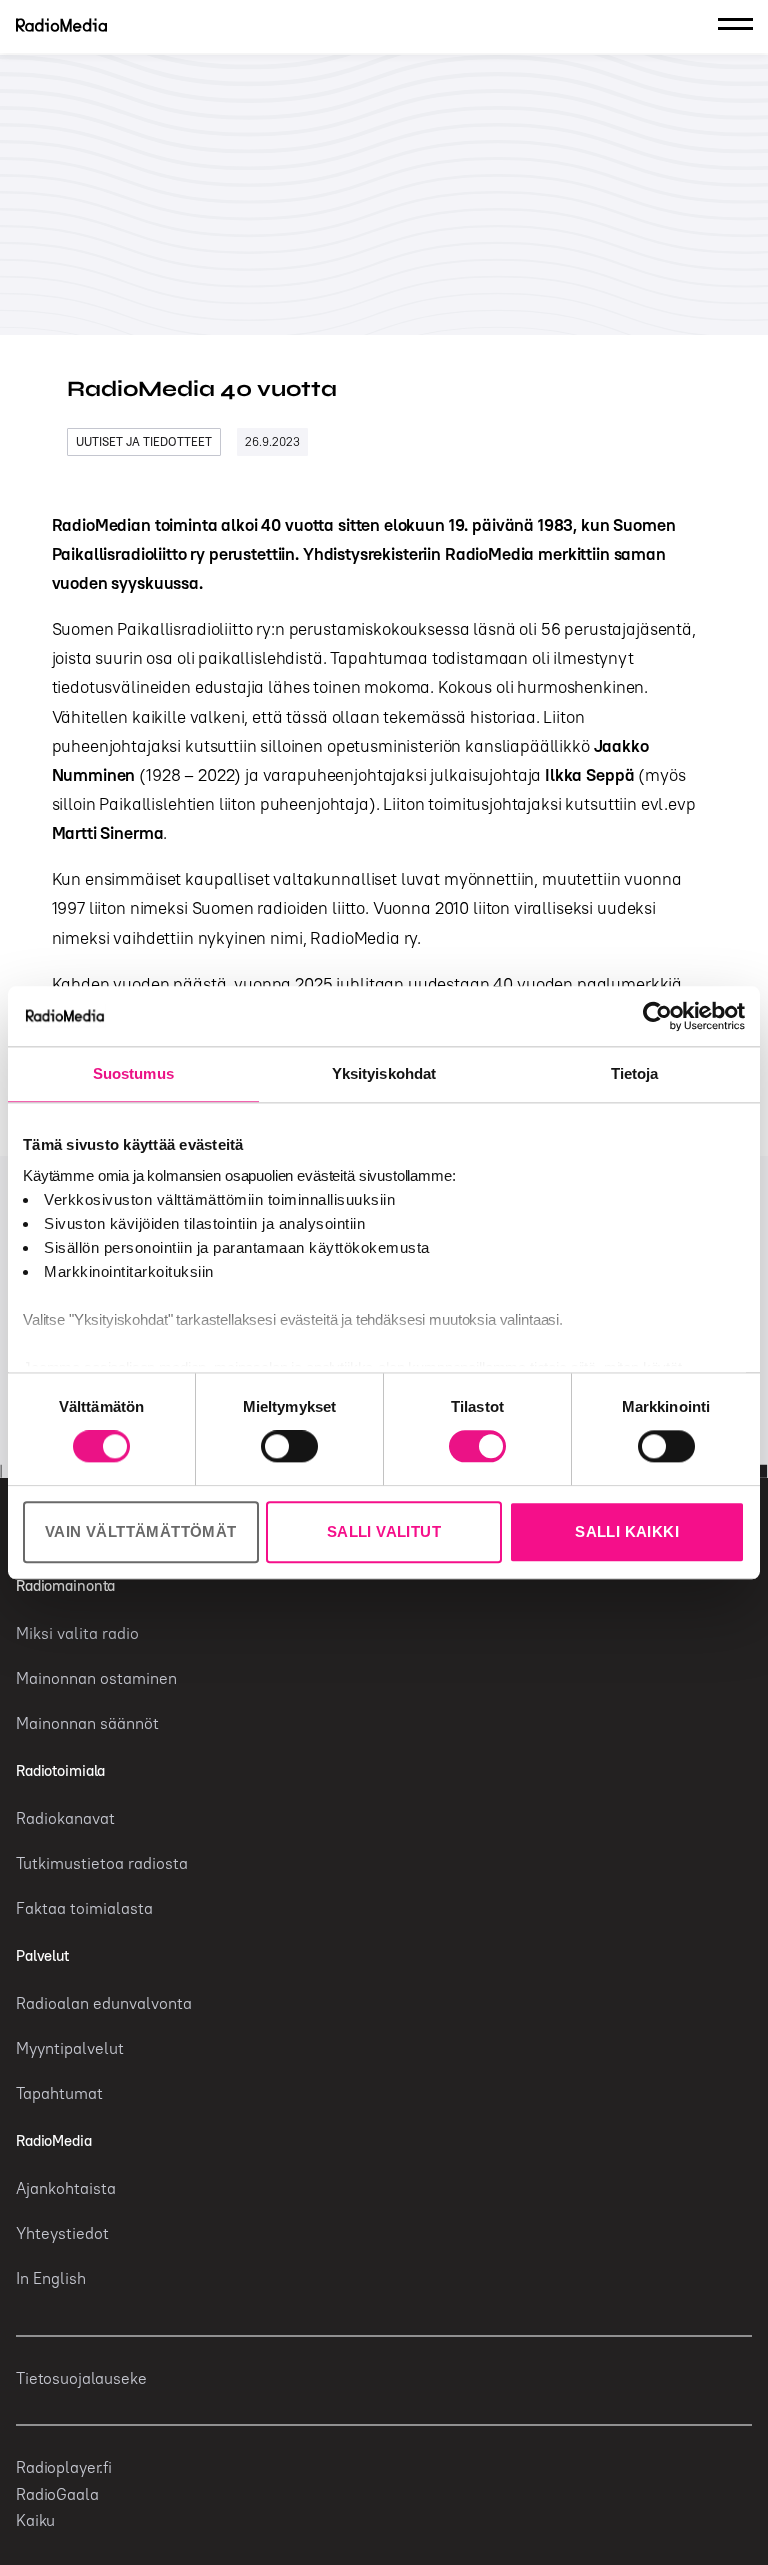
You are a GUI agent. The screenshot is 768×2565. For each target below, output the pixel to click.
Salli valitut (384, 1531)
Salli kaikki (627, 1531)
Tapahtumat (59, 2093)
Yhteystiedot (62, 2233)
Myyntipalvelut (70, 2048)
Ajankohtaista (66, 2188)
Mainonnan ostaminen (96, 1678)
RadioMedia (54, 2140)
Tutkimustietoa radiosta (102, 1863)
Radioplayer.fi (64, 2467)
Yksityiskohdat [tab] (384, 1073)
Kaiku (35, 2520)
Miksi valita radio (77, 1633)
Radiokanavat (65, 1818)
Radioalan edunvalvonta (104, 2003)
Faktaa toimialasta (84, 1908)
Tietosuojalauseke (81, 2378)
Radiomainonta (65, 1585)
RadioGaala (57, 2494)
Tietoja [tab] (635, 1073)
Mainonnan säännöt (87, 1723)
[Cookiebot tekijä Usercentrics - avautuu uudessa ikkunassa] (657, 1016)
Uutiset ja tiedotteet (144, 441)
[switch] (289, 1447)
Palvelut (42, 1955)
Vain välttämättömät (141, 1531)
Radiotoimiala (60, 1770)
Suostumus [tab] (133, 1073)
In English (51, 2278)
